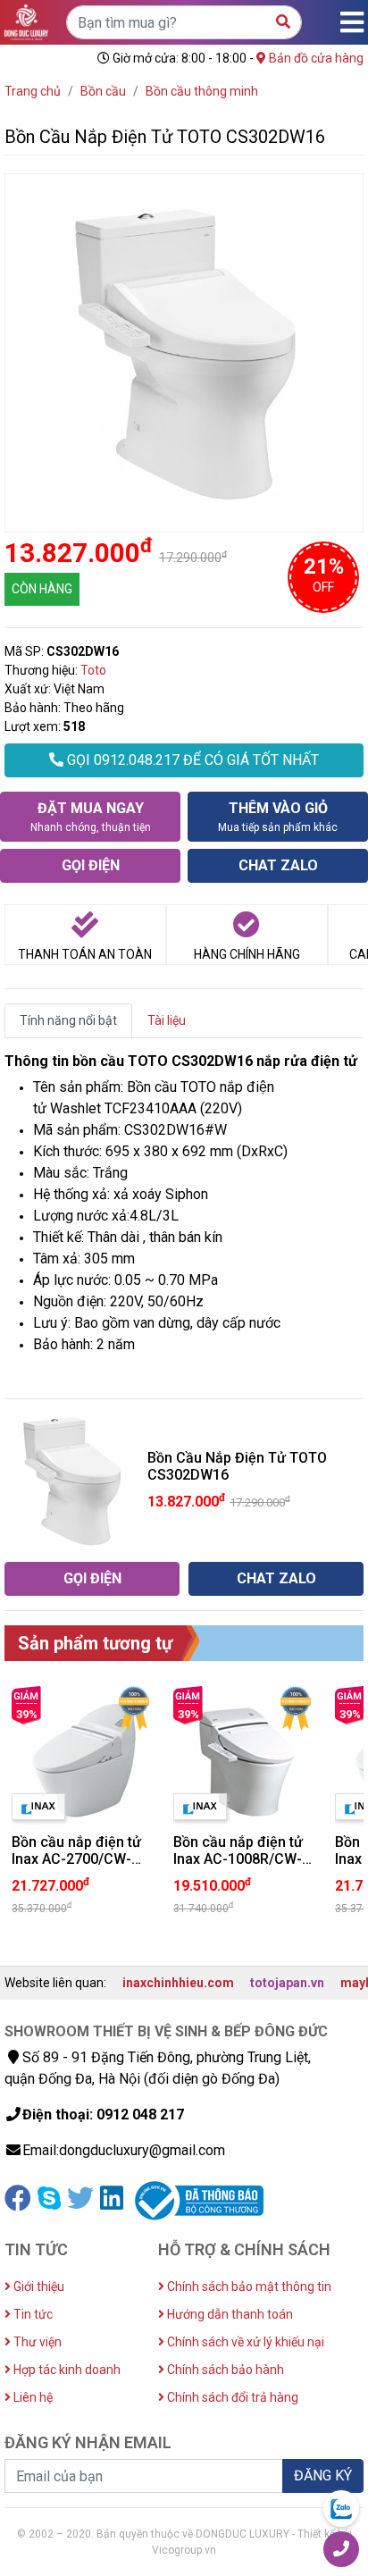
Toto (93, 670)
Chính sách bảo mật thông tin (248, 2287)
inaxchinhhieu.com (178, 1983)
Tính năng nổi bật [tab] (68, 1020)
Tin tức (32, 2314)
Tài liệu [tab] (167, 1020)
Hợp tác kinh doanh (66, 2370)
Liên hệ (32, 2397)
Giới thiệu (38, 2287)
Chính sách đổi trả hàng (231, 2397)
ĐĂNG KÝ (323, 2475)
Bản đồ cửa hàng (315, 58)
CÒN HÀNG (42, 589)
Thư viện (36, 2342)
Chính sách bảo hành (224, 2370)
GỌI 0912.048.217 (191, 760)
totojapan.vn (287, 1983)
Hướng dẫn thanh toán (229, 2314)
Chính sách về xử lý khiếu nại (244, 2342)
